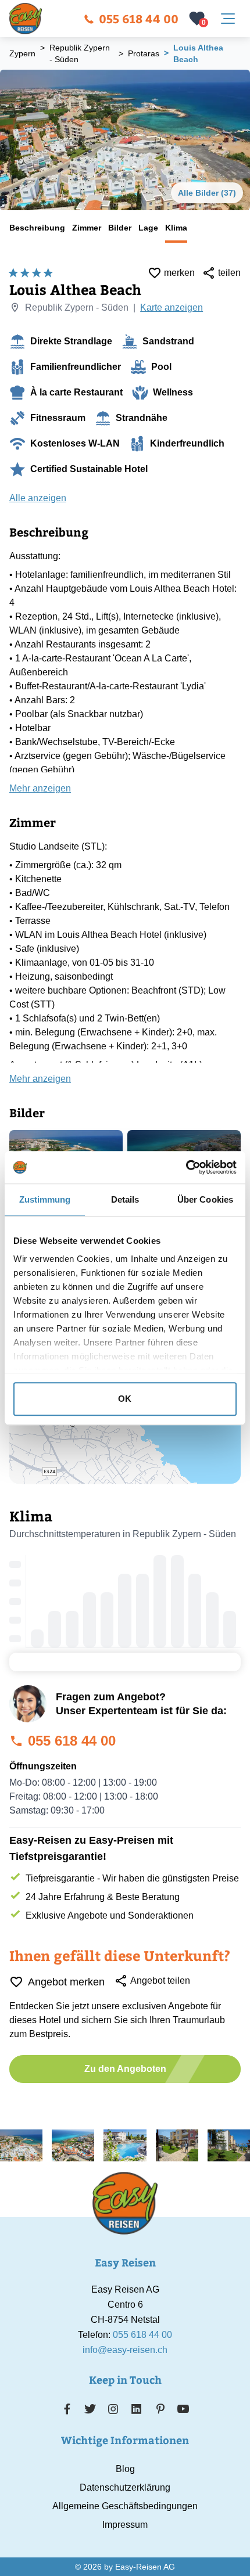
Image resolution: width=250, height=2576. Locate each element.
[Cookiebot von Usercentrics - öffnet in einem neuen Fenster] (186, 1167)
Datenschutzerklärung (125, 2487)
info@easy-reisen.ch (125, 2350)
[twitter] (90, 2409)
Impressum (125, 2525)
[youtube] (183, 2409)
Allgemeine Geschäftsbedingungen (125, 2506)
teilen (229, 273)
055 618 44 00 (139, 18)
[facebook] (67, 2409)
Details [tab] (125, 1199)
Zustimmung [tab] (45, 1199)
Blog (125, 2469)
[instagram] (113, 2409)
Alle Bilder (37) (207, 193)
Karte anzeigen (172, 307)
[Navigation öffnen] (228, 19)
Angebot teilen (160, 1980)
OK (125, 1399)
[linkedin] (137, 2409)
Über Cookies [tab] (205, 1199)
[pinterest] (160, 2409)
